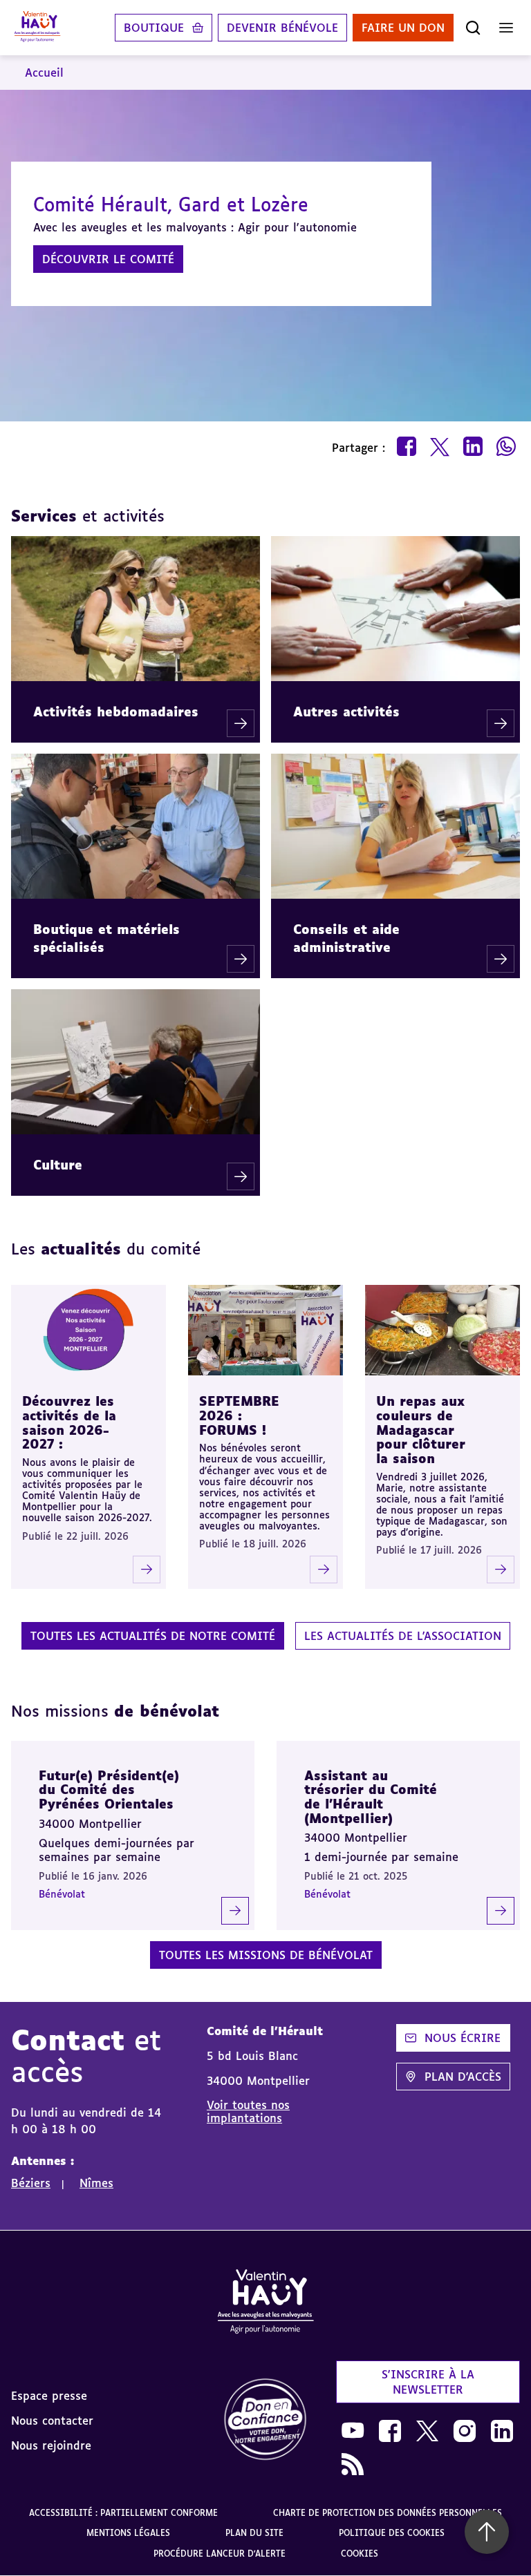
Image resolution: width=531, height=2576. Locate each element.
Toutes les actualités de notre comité (153, 1636)
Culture (58, 1165)
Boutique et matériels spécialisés (106, 938)
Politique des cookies (392, 2533)
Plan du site (254, 2533)
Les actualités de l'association (403, 1636)
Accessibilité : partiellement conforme (123, 2513)
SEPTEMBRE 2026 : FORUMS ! (239, 1415)
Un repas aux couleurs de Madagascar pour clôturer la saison (421, 1430)
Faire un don (403, 28)
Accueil (44, 73)
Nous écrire (463, 2038)
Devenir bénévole (282, 28)
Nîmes (96, 2183)
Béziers (31, 2183)
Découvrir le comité (108, 259)
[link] (265, 2420)
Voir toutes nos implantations (248, 2111)
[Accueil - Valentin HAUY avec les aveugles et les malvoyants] (265, 2304)
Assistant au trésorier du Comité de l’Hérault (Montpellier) (371, 1797)
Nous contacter (52, 2421)
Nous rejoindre (51, 2445)
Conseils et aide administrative (346, 938)
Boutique (154, 28)
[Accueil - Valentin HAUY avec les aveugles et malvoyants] (37, 28)
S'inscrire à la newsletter (428, 2382)
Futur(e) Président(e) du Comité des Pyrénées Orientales (109, 1790)
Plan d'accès (463, 2077)
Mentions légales (128, 2533)
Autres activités (346, 712)
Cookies (360, 2554)
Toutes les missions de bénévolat (266, 1955)
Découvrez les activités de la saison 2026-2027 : (69, 1422)
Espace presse (49, 2396)
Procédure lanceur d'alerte (220, 2554)
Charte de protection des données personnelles (388, 2513)
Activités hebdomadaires (116, 712)
